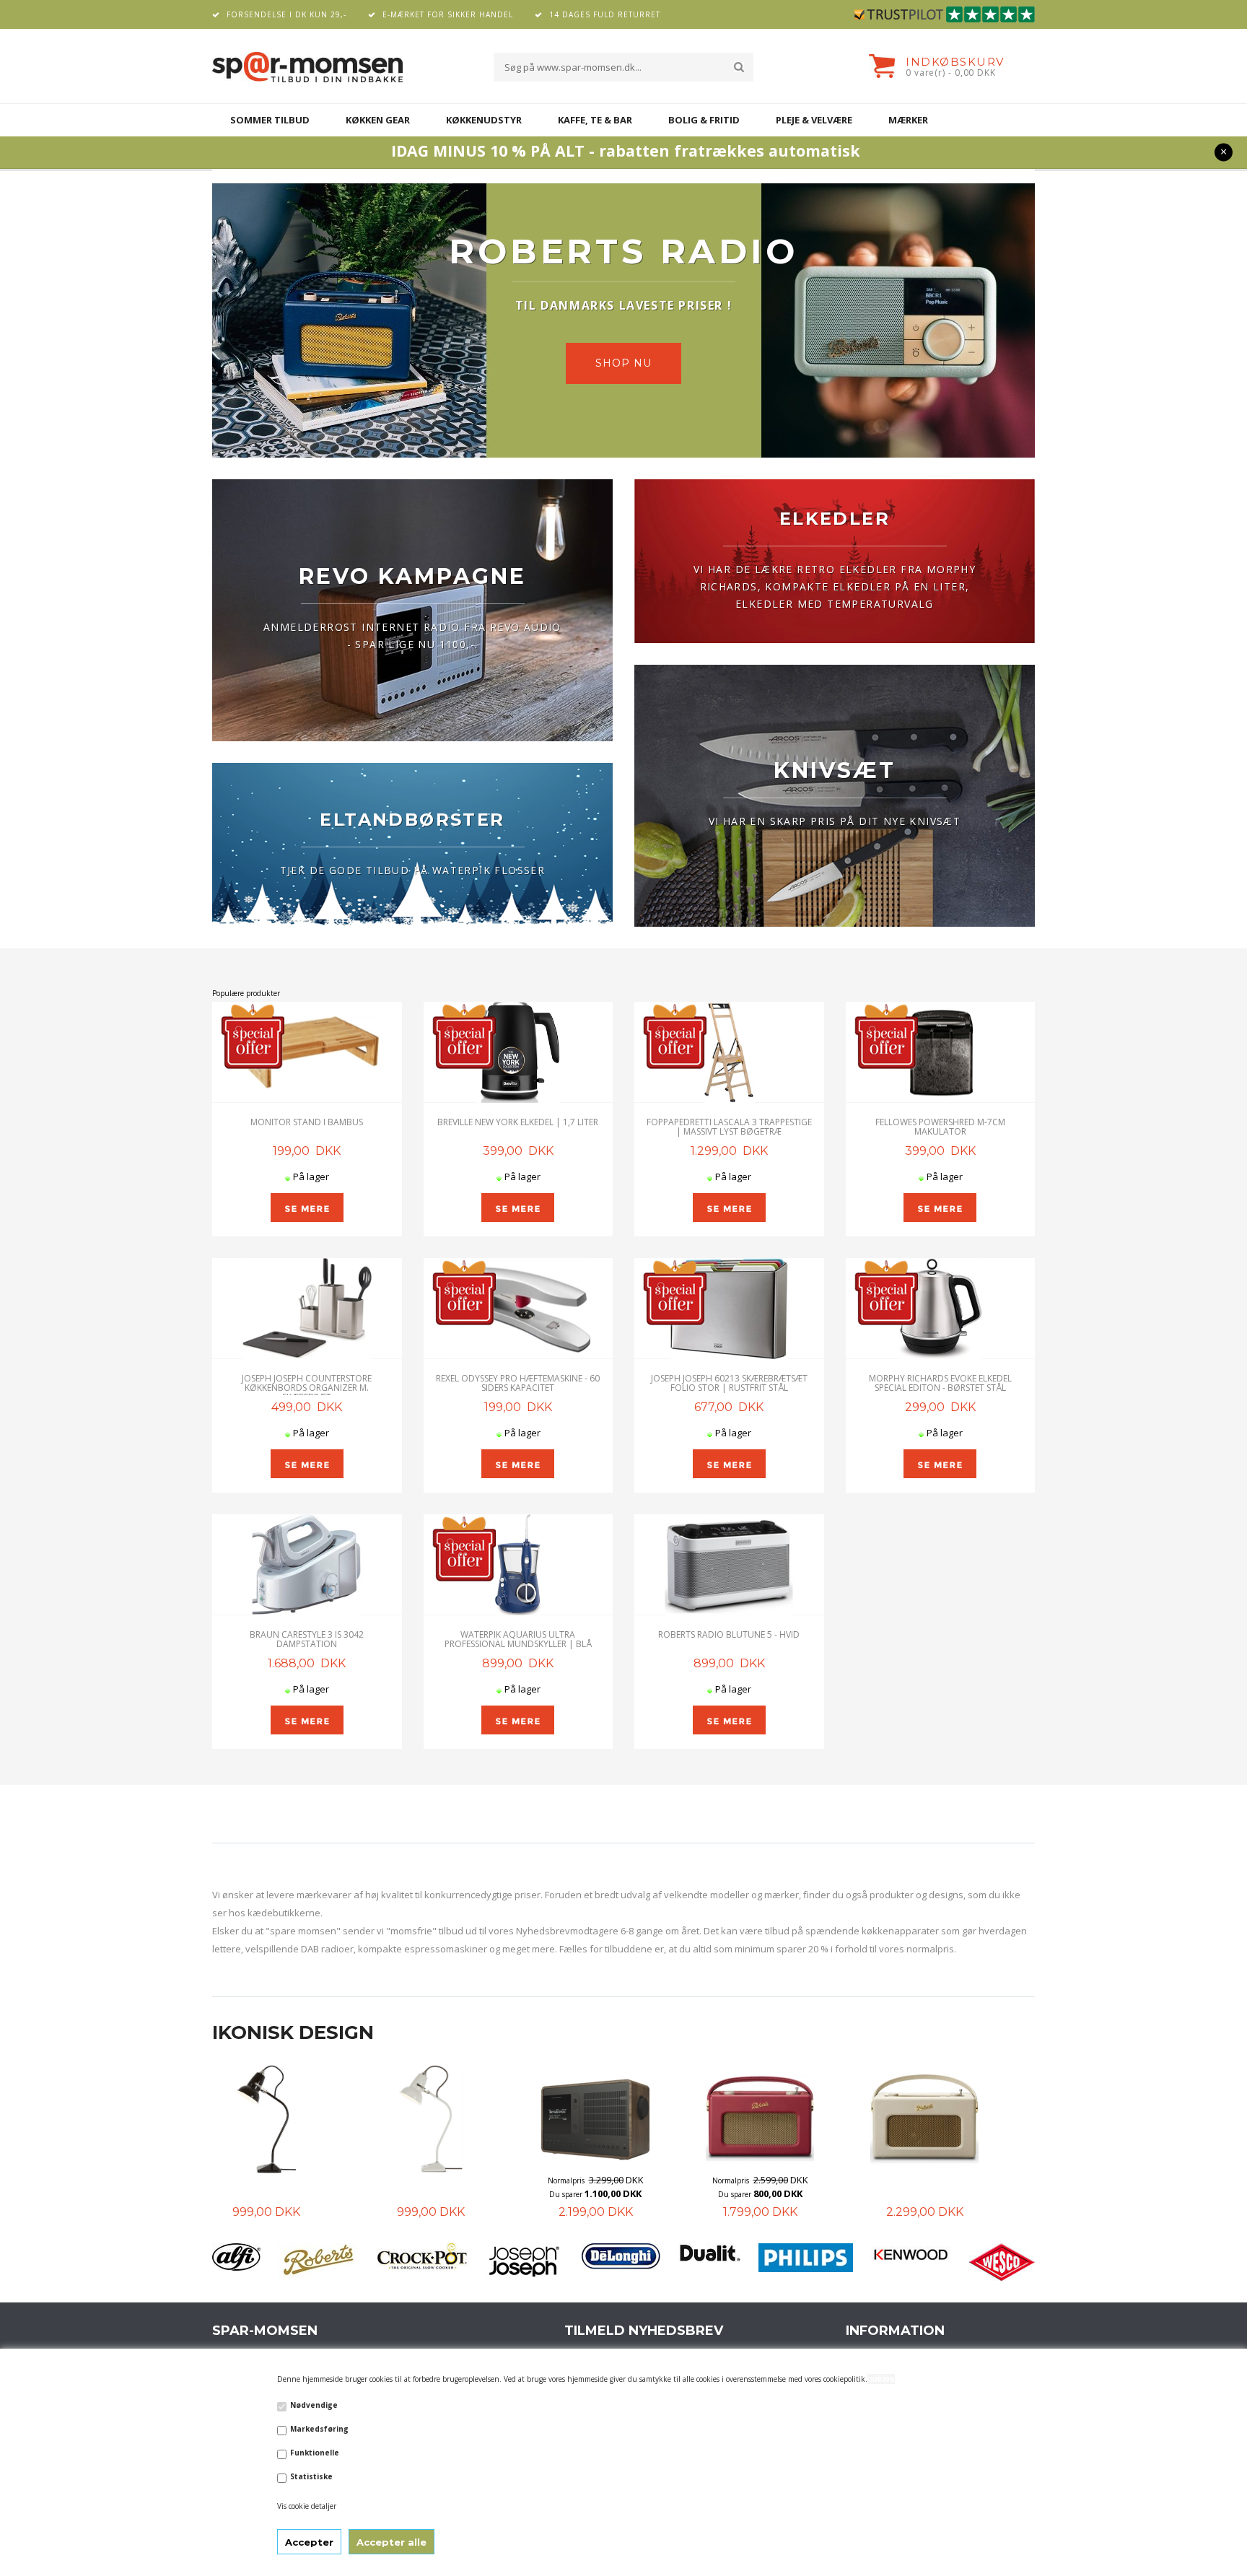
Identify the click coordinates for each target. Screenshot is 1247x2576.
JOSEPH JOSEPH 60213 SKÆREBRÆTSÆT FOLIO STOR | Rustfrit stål (729, 1383)
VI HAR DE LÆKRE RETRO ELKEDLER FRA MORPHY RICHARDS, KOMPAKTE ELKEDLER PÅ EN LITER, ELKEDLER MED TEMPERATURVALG (835, 586)
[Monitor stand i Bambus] (307, 1052)
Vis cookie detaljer (307, 2506)
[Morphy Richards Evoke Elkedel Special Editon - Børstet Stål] (941, 1309)
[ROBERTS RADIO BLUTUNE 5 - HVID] (729, 1565)
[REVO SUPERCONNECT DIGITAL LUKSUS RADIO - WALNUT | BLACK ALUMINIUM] (431, 2119)
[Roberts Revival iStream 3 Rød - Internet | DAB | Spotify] (595, 2119)
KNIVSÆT (835, 770)
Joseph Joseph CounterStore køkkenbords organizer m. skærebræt (307, 1388)
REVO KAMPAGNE (412, 576)
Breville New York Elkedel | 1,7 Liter (518, 1122)
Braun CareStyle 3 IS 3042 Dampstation (307, 1639)
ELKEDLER (835, 519)
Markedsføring (319, 2429)
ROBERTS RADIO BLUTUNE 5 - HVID (729, 1634)
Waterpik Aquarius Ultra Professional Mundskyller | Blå (518, 1639)
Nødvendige (314, 2405)
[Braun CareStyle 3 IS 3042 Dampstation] (307, 1565)
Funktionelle (315, 2453)
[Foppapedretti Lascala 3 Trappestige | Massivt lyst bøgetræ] (729, 1052)
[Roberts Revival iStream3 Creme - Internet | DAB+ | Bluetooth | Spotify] (760, 2119)
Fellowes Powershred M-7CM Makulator (940, 1127)
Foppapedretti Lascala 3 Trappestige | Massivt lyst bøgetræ (729, 1127)
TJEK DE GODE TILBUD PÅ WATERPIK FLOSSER (413, 870)
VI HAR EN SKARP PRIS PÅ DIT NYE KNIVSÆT (835, 821)
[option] (294, 2143)
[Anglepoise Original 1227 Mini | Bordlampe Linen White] (266, 2119)
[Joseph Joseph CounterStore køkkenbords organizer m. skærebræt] (307, 1309)
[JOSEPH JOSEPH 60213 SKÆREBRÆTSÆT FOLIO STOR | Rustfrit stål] (729, 1309)
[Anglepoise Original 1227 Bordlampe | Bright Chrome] (924, 2119)
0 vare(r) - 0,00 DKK (951, 73)
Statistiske (311, 2476)
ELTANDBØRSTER (412, 820)
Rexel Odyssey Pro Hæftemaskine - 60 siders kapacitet (518, 1383)
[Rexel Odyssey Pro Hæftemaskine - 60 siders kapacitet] (519, 1309)
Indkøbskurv (955, 62)
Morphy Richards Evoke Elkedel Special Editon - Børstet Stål (940, 1383)
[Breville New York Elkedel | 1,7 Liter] (519, 1052)
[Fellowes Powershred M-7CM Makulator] (941, 1052)
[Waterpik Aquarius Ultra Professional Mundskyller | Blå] (519, 1565)
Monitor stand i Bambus (307, 1122)
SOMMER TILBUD (270, 120)
